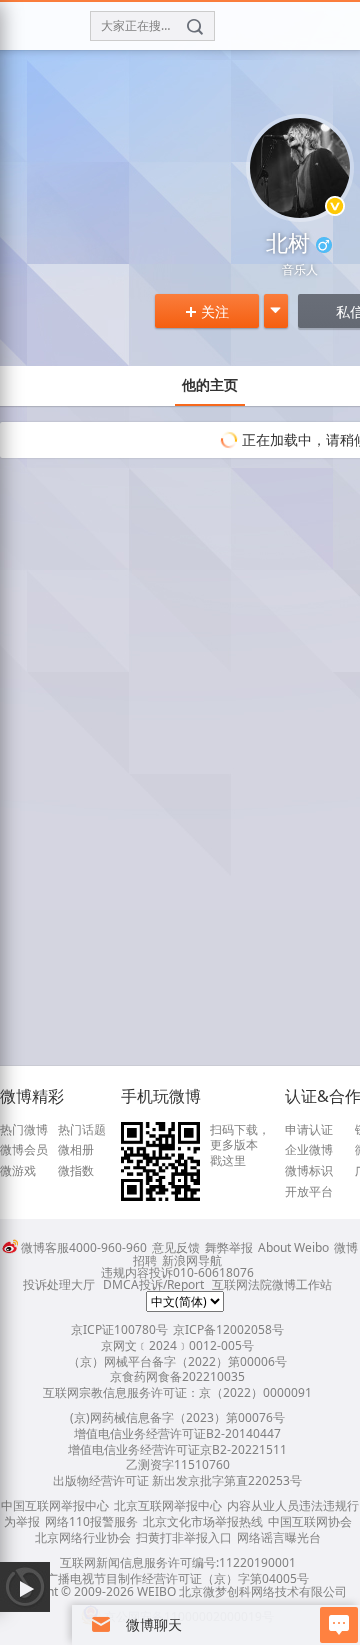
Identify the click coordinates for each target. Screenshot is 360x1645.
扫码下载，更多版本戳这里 (240, 1145)
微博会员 (24, 1150)
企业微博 (309, 1150)
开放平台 (309, 1192)
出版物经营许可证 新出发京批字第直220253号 (177, 1480)
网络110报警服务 (91, 1521)
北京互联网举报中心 (168, 1505)
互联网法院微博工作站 (272, 1284)
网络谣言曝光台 (279, 1537)
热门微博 (24, 1130)
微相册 (76, 1150)
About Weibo (293, 1247)
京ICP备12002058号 (228, 1329)
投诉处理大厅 (59, 1284)
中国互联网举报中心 (55, 1505)
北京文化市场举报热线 (203, 1521)
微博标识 (309, 1171)
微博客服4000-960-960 (84, 1247)
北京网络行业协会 (83, 1537)
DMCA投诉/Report (153, 1284)
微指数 (76, 1171)
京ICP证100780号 (119, 1329)
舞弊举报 (229, 1247)
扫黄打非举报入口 (184, 1537)
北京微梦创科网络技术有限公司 (263, 1591)
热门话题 (82, 1130)
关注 (207, 311)
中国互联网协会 (310, 1521)
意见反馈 (176, 1247)
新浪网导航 (192, 1260)
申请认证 (309, 1130)
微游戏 (18, 1171)
